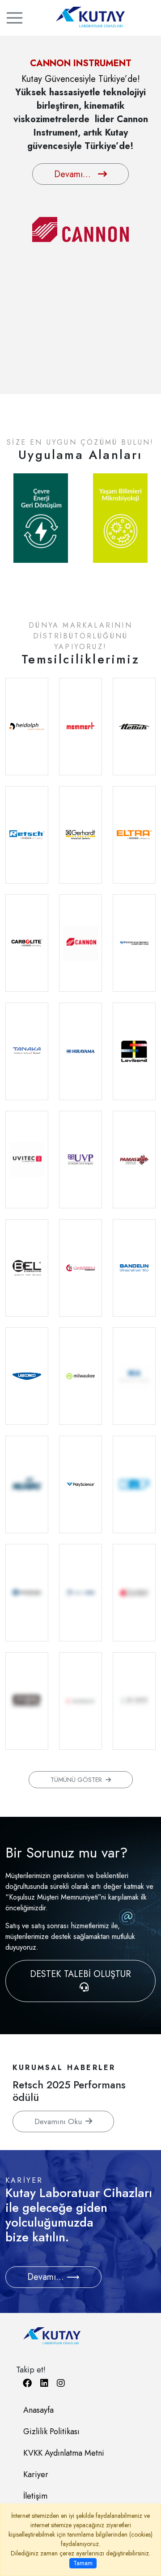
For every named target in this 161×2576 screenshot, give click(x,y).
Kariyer (36, 2474)
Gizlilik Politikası (51, 2431)
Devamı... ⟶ (53, 2277)
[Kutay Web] (80, 17)
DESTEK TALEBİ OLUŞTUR (80, 1974)
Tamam (83, 2563)
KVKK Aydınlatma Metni (64, 2453)
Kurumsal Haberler (64, 2067)
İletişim (35, 2496)
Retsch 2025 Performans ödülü (69, 2091)
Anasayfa (38, 2410)
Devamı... (72, 158)
